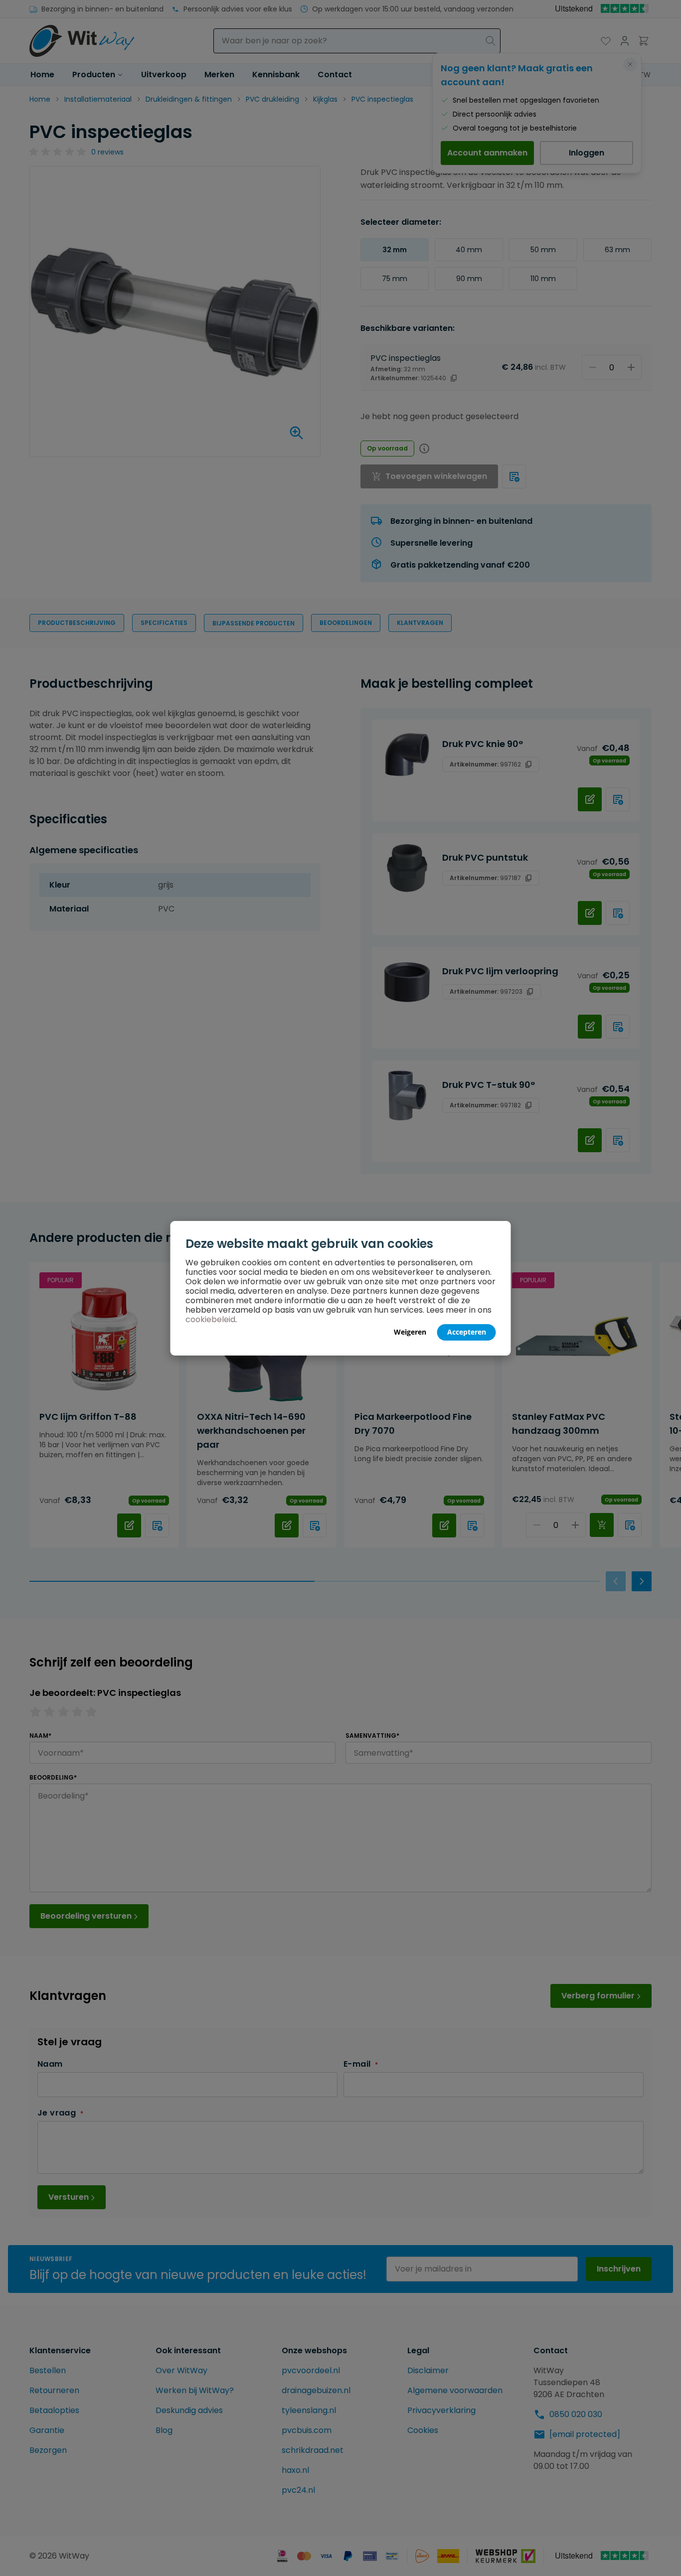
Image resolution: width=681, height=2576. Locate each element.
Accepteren (467, 1332)
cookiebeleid (210, 1319)
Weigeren (410, 1332)
